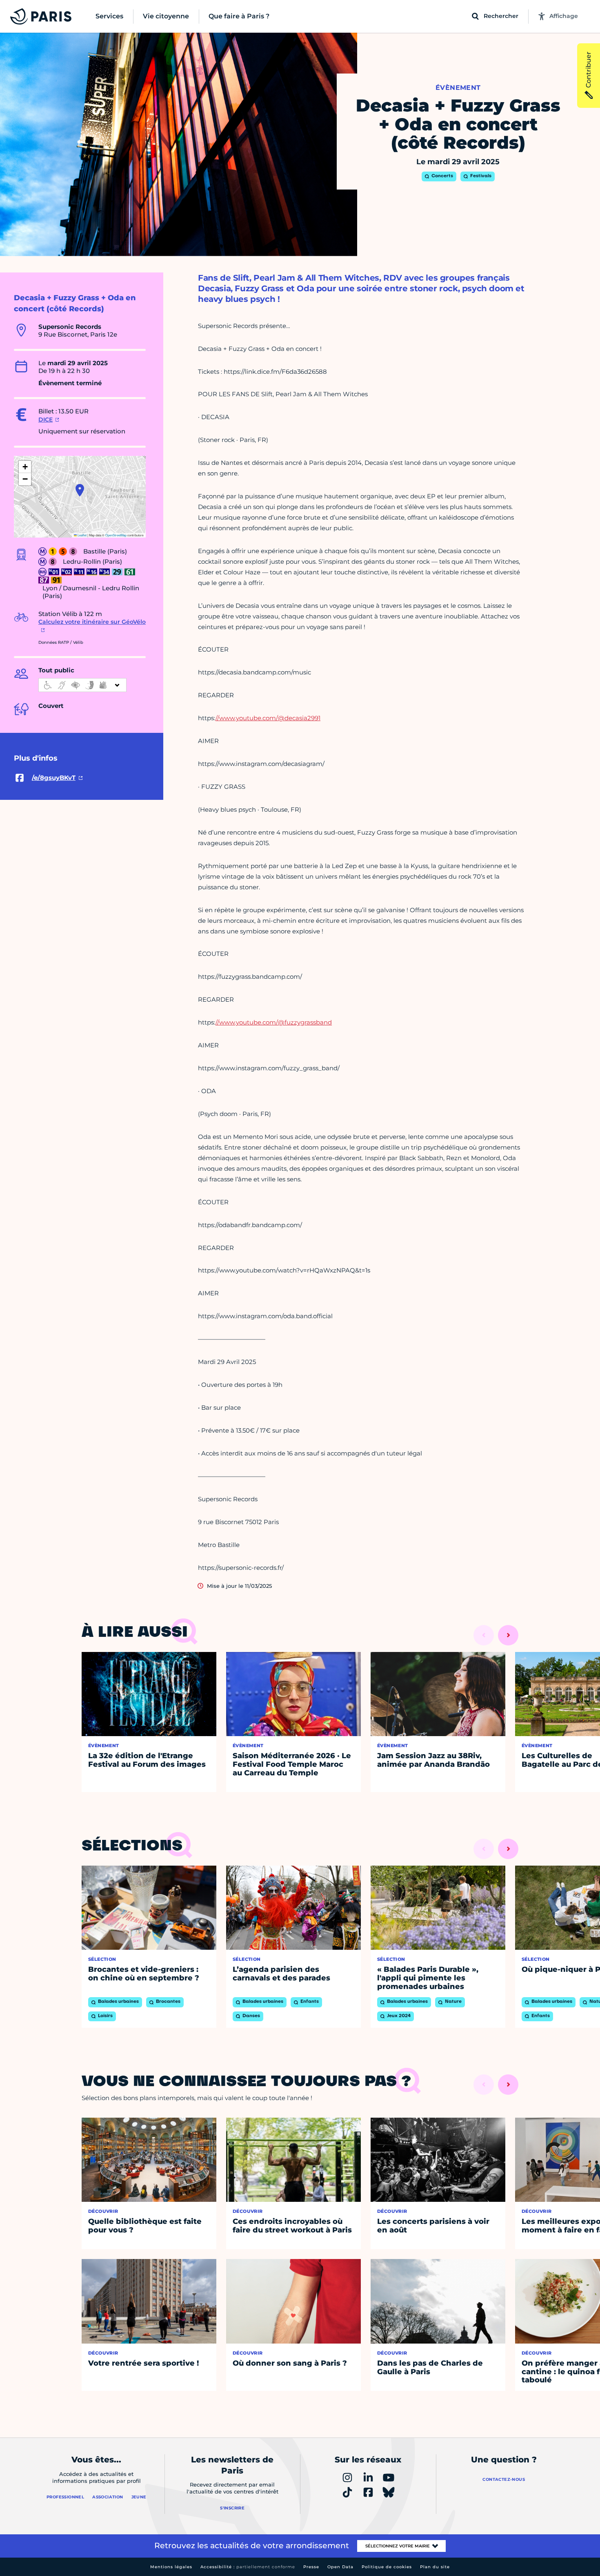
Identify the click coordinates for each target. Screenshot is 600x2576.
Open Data (340, 2567)
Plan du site (435, 2567)
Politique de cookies (387, 2567)
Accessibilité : (248, 2567)
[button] (80, 490)
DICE (46, 420)
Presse (311, 2567)
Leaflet (82, 535)
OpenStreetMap (116, 535)
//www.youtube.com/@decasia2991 (268, 718)
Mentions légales (171, 2567)
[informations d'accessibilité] (82, 685)
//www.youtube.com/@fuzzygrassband (274, 1022)
